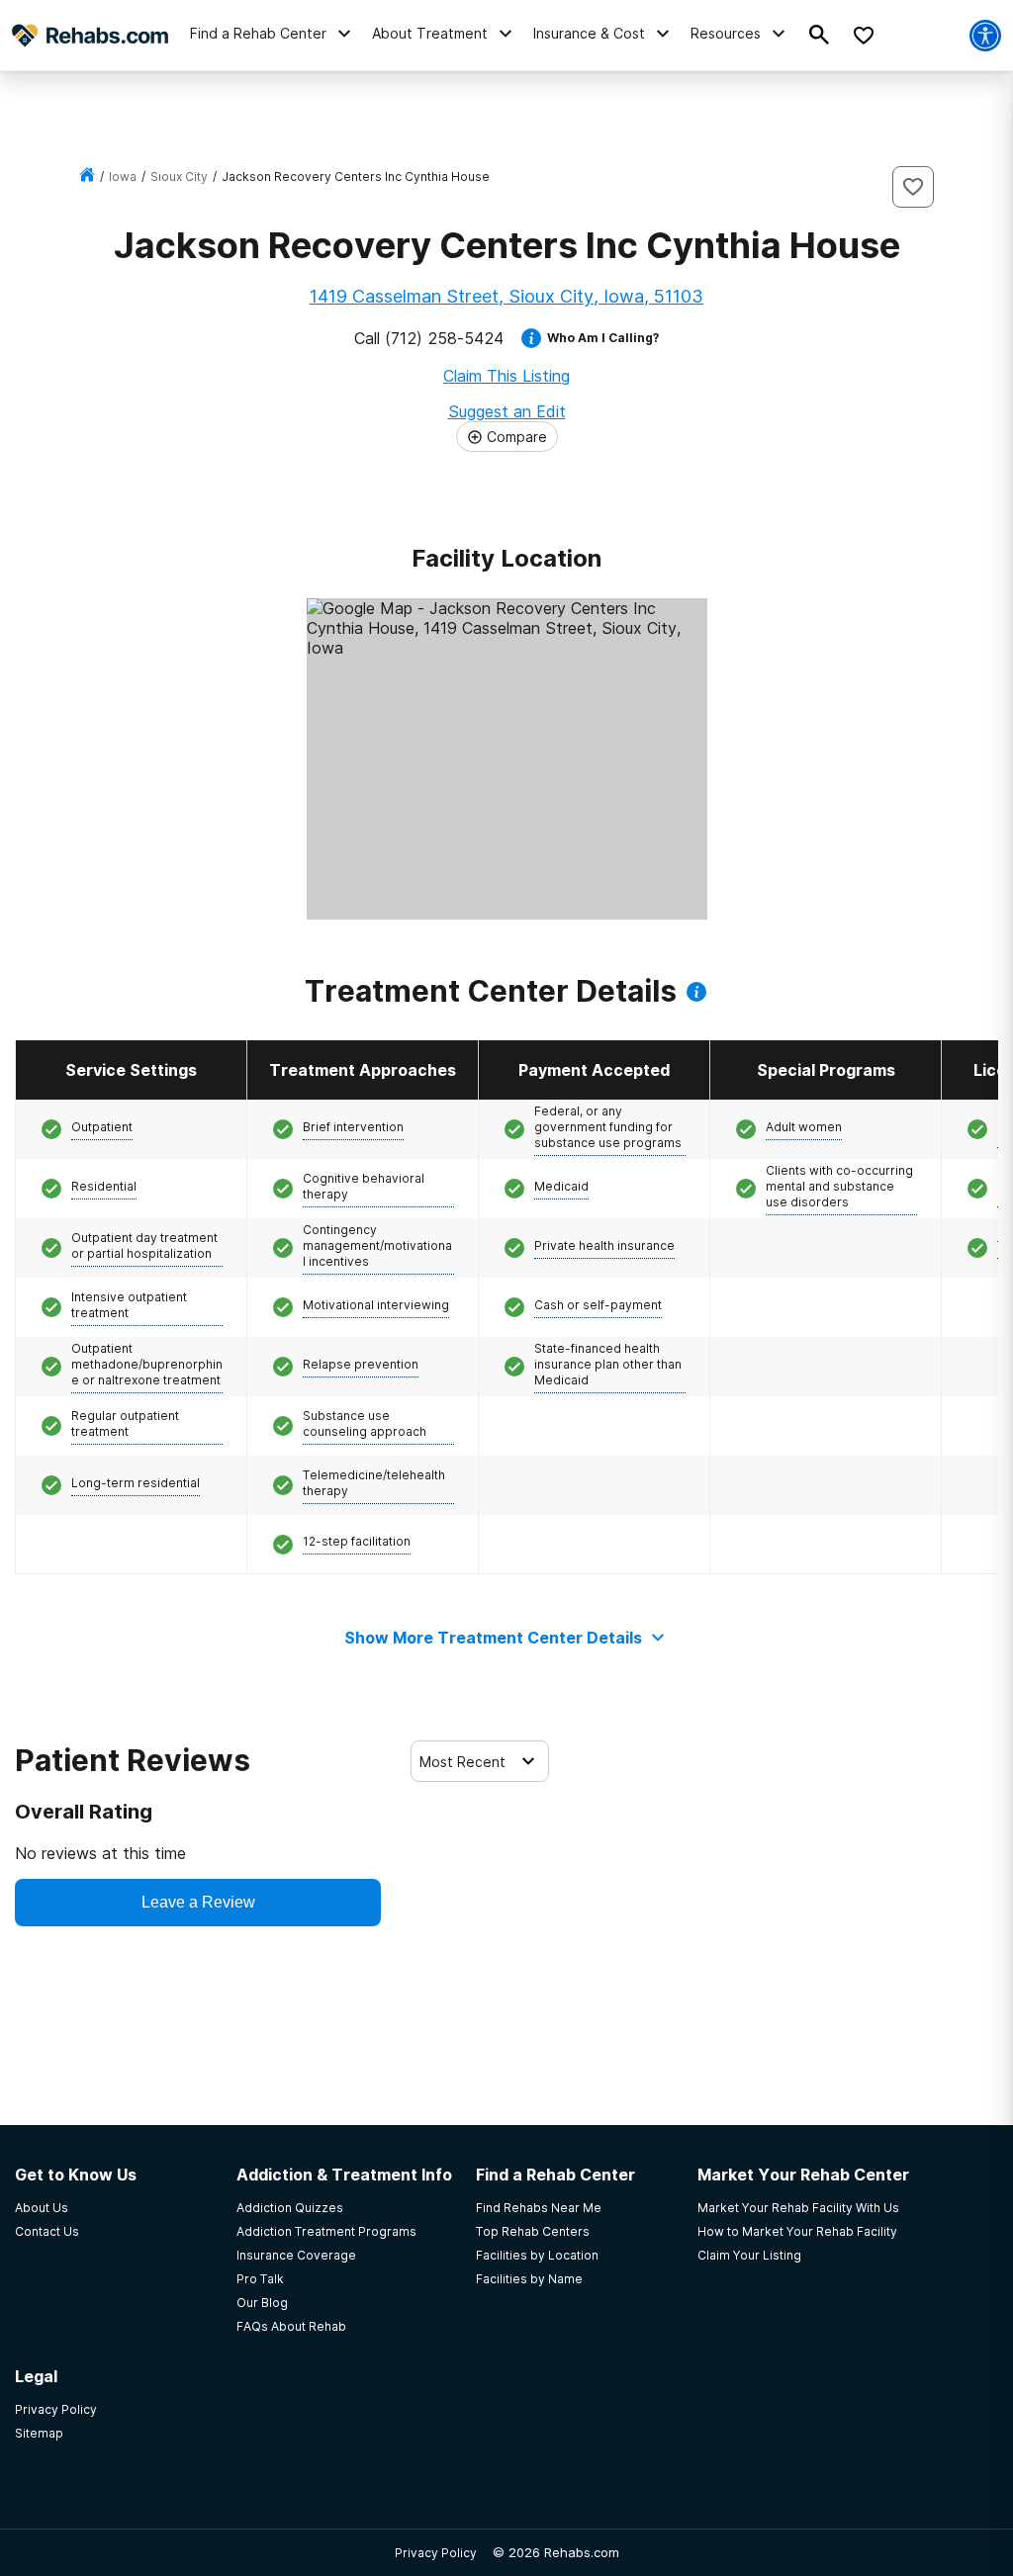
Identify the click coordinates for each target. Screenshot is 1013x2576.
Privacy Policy (436, 2553)
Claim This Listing (506, 376)
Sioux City (179, 177)
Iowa (123, 177)
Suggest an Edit (507, 411)
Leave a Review (198, 1902)
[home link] (87, 177)
